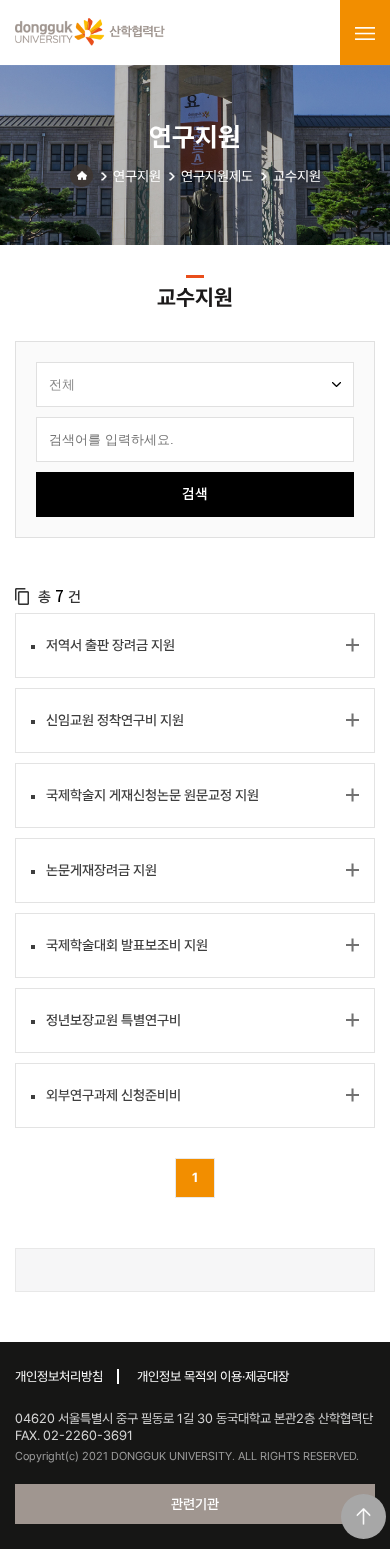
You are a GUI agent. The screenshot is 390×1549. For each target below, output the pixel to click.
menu (365, 33)
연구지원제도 (217, 176)
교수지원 (297, 176)
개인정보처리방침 (59, 1376)
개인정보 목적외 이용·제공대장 (213, 1376)
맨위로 (363, 1516)
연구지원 (137, 176)
